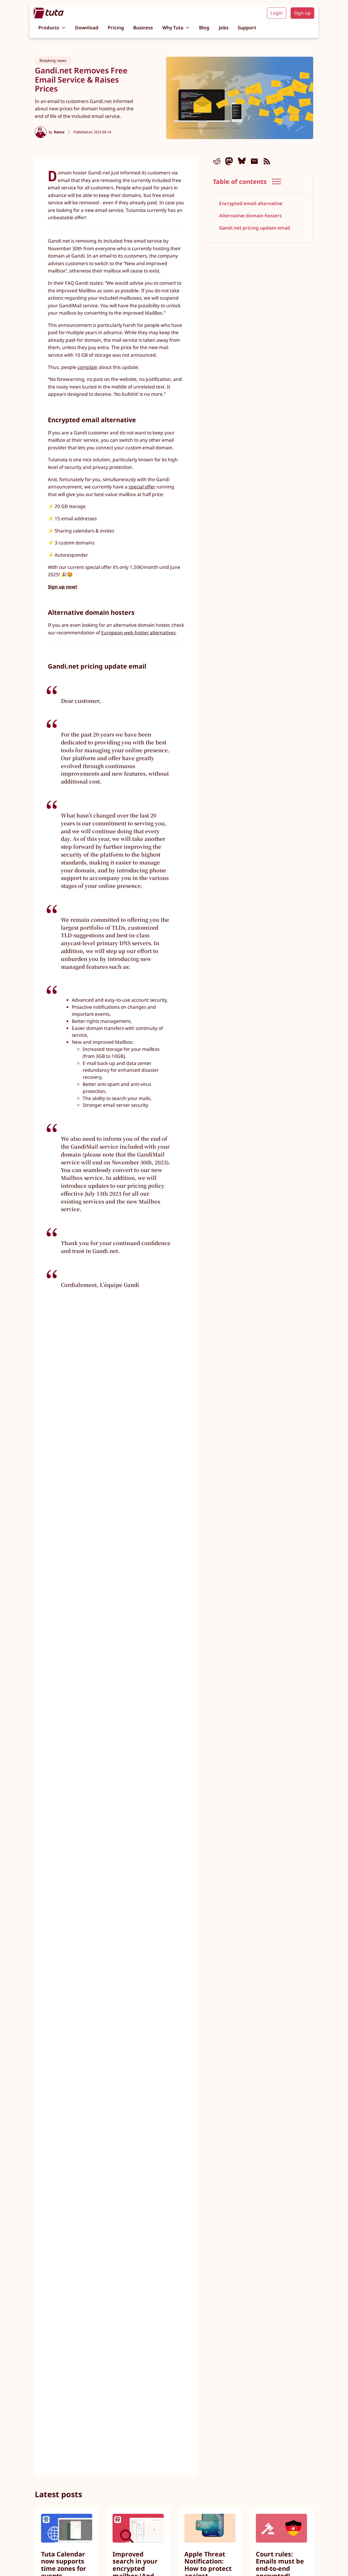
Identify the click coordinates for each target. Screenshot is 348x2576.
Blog (204, 28)
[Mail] (254, 161)
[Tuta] (49, 13)
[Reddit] (217, 161)
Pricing (116, 28)
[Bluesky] (242, 161)
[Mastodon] (229, 161)
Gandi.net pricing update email (255, 228)
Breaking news (53, 60)
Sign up (302, 13)
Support (247, 28)
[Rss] (267, 161)
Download (87, 28)
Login (277, 13)
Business (143, 28)
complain (88, 367)
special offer (142, 487)
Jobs (224, 28)
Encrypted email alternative (251, 204)
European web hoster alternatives (138, 633)
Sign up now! (63, 587)
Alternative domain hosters (250, 216)
